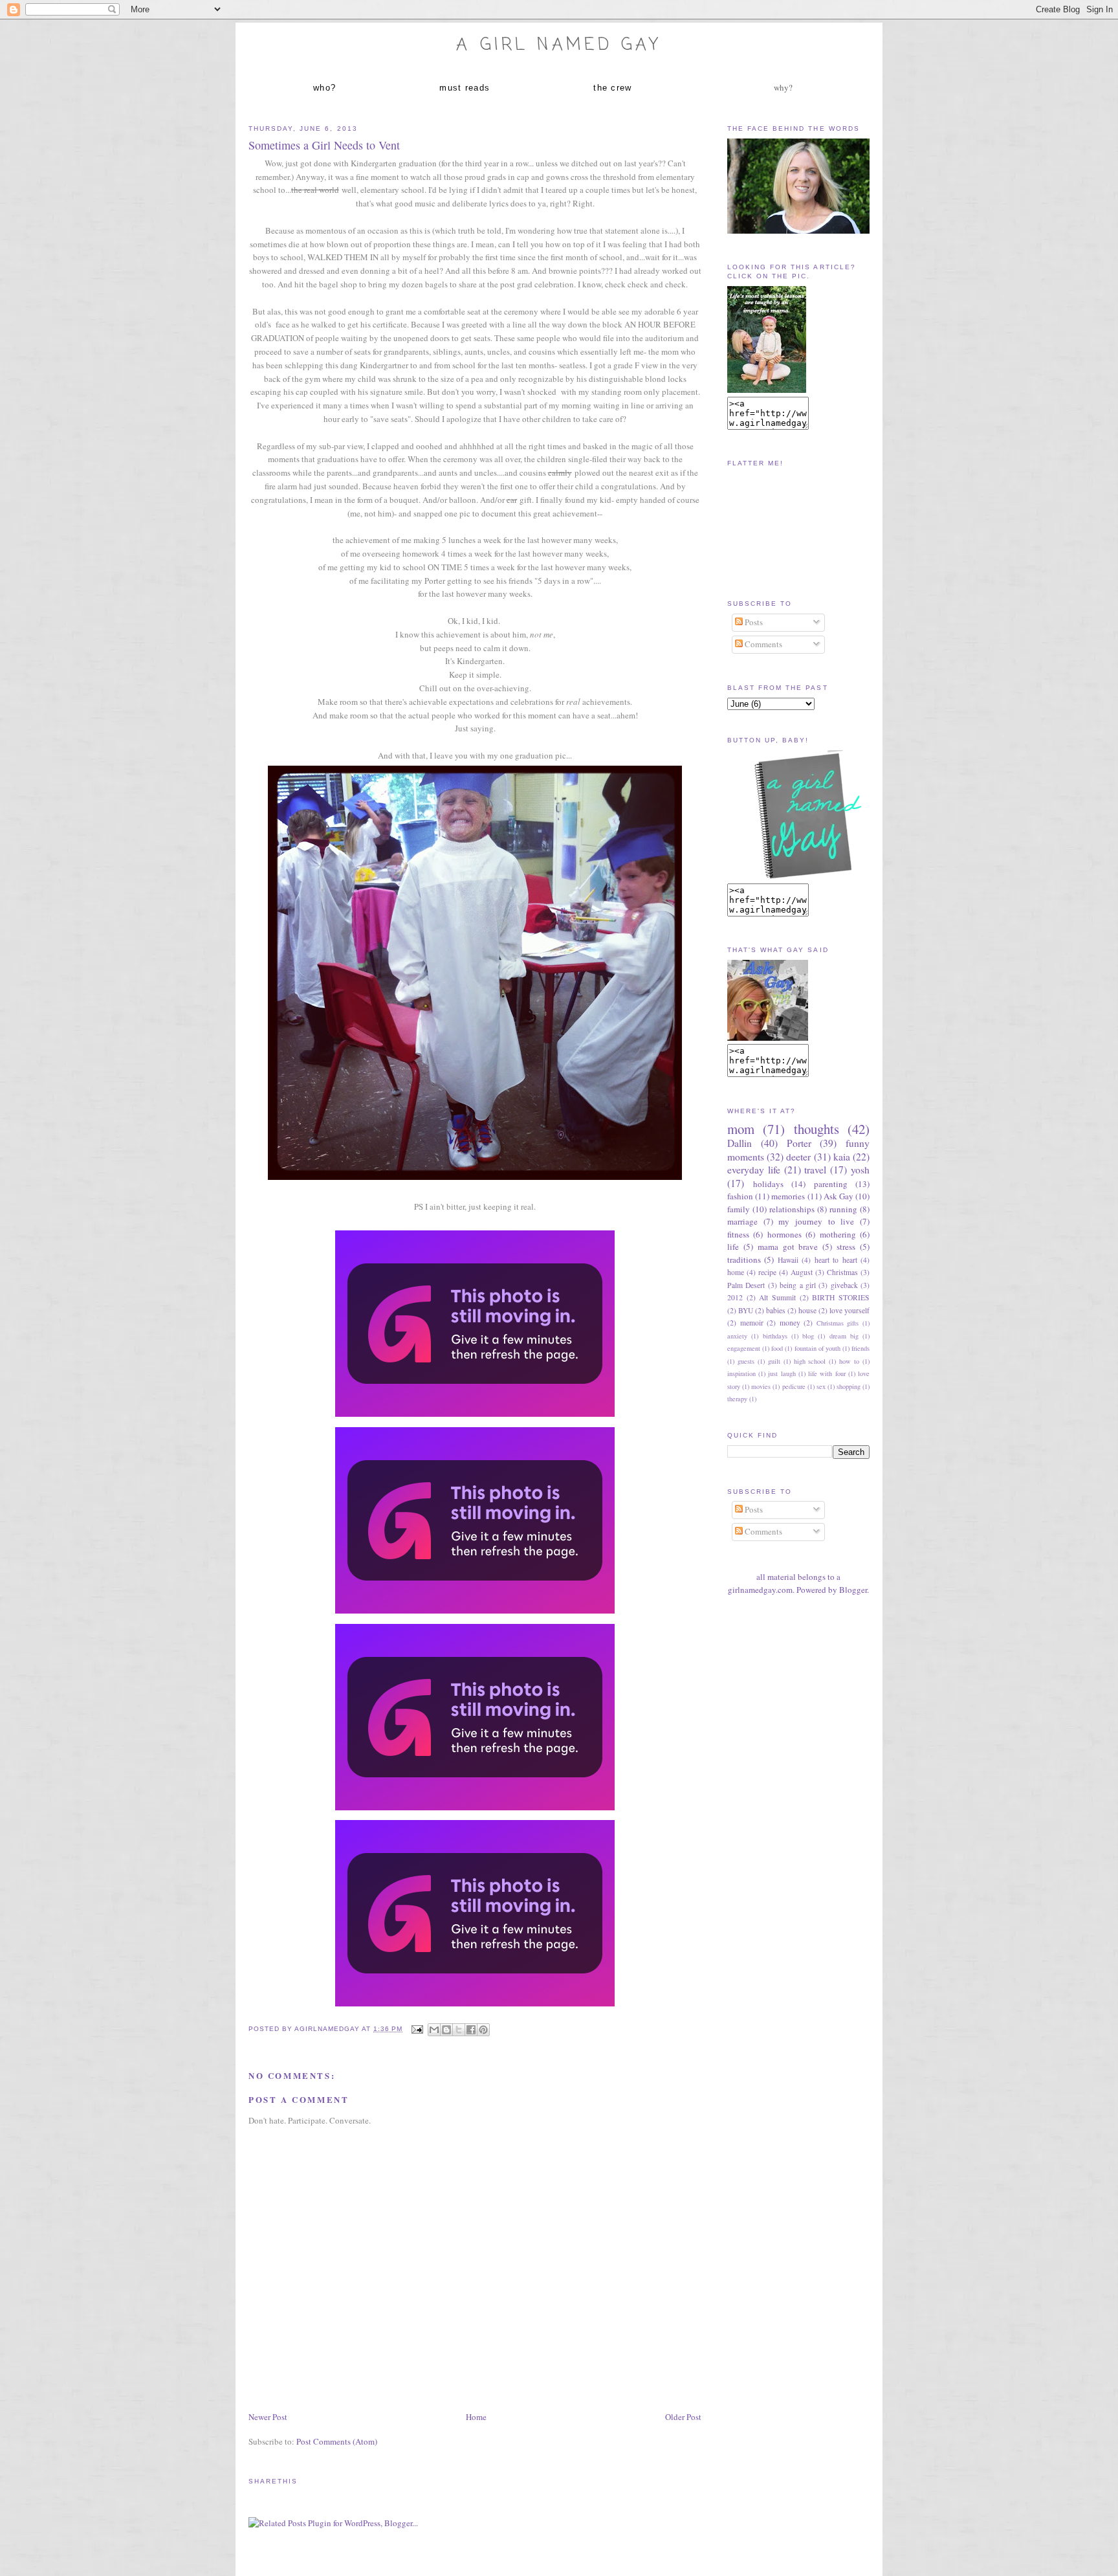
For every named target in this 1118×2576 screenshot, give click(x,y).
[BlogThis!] (446, 2030)
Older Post (683, 2417)
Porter (799, 1143)
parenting (831, 1184)
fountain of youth (817, 1348)
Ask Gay (838, 1196)
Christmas (842, 1272)
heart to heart (836, 1260)
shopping (849, 1386)
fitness (738, 1234)
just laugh (782, 1373)
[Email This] (434, 2030)
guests (746, 1361)
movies (761, 1386)
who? (324, 88)
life (733, 1247)
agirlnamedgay (328, 2029)
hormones (784, 1234)
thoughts (817, 1129)
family (739, 1209)
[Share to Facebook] (471, 2030)
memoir (752, 1323)
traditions (744, 1260)
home (736, 1272)
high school (810, 1361)
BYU (746, 1310)
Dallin (740, 1143)
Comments (762, 644)
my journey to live (816, 1221)
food (777, 1348)
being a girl (798, 1285)
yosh (860, 1170)
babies (776, 1310)
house (807, 1310)
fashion (740, 1196)
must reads (465, 88)
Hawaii (788, 1260)
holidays (768, 1184)
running (843, 1209)
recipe (767, 1272)
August (802, 1272)
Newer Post (268, 2417)
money (790, 1323)
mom (741, 1129)
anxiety (737, 1336)
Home (476, 2417)
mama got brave (788, 1247)
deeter (798, 1157)
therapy (737, 1399)
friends (860, 1348)
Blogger (853, 1590)
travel (815, 1170)
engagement (744, 1348)
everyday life (754, 1170)
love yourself (849, 1310)
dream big (844, 1336)
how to (849, 1361)
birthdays (775, 1336)
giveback (844, 1285)
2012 (735, 1297)
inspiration (741, 1373)
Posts (753, 622)
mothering (838, 1234)
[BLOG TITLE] (767, 390)
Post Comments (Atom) (337, 2441)
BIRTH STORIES (841, 1297)
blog (808, 1336)
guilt (774, 1361)
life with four (827, 1373)
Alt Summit (777, 1297)
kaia (842, 1157)
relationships (792, 1209)
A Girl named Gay (559, 45)
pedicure (794, 1386)
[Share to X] (459, 2030)
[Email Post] (417, 2029)
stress (846, 1247)
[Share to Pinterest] (483, 2030)
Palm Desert (746, 1285)
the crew (612, 88)
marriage (742, 1221)
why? (783, 87)
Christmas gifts (838, 1323)
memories (788, 1196)
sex (821, 1386)
